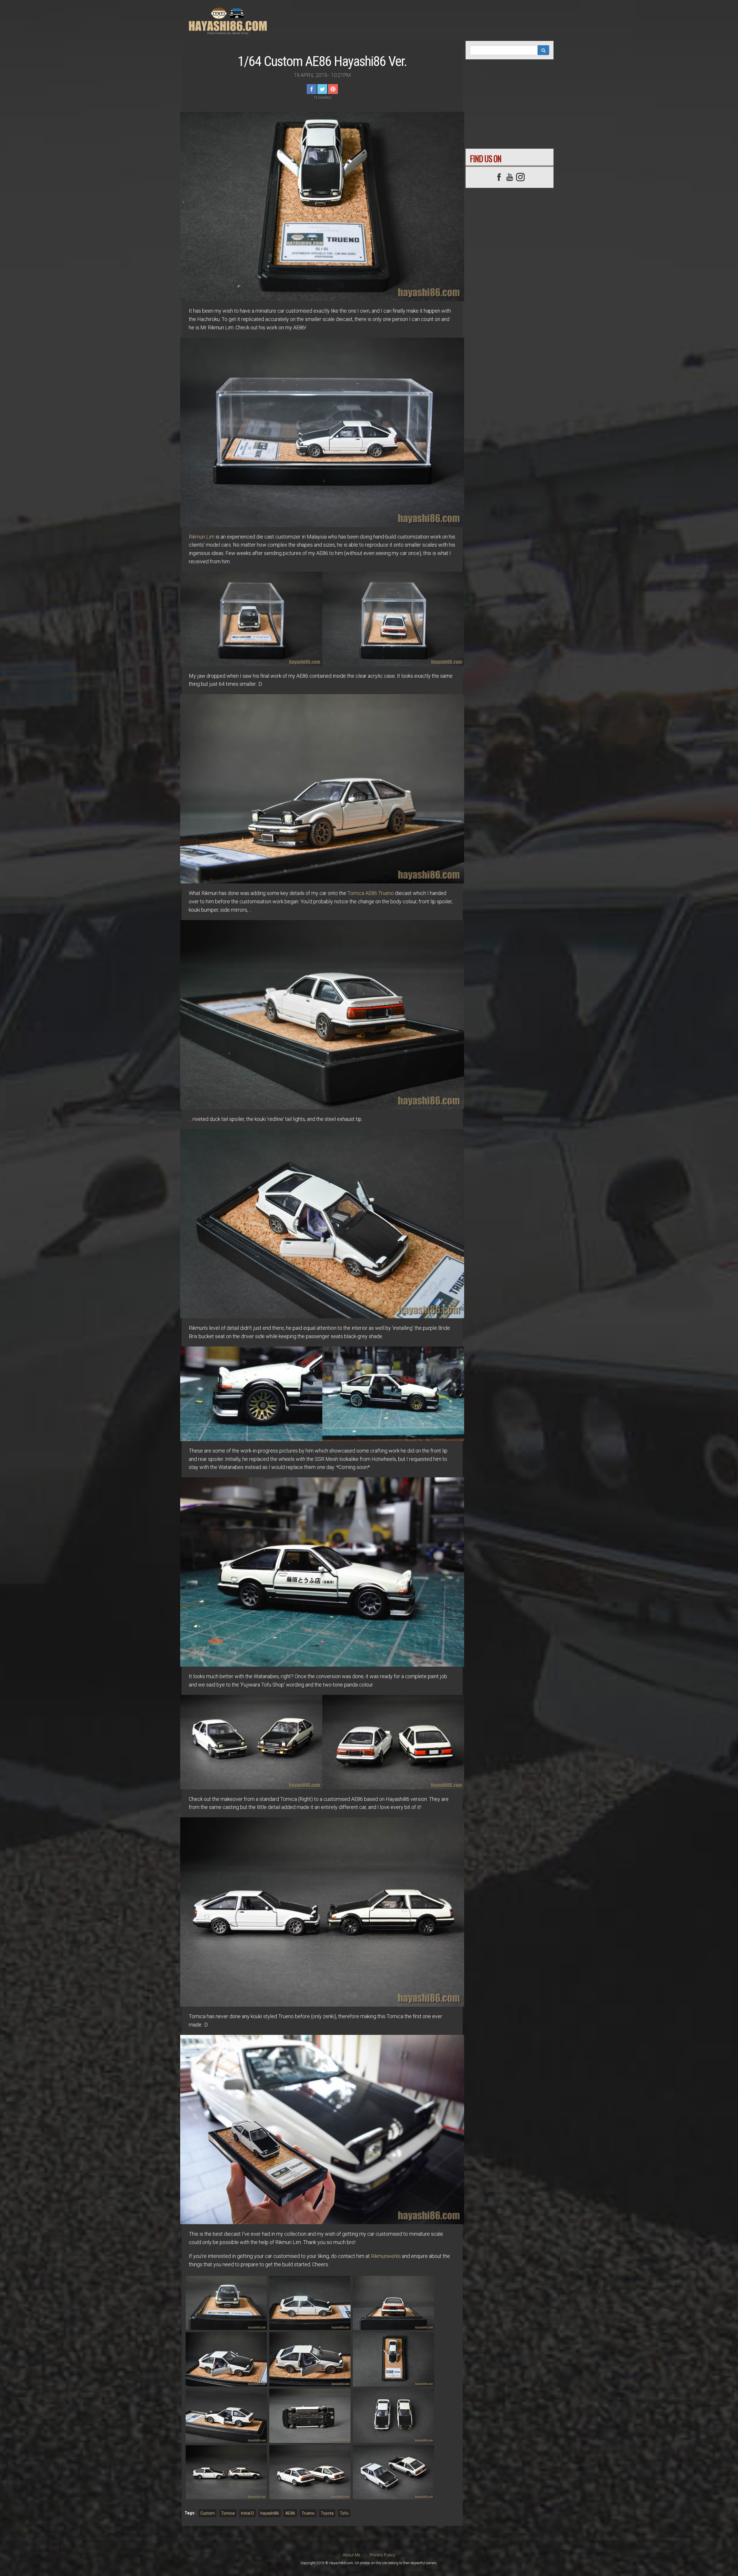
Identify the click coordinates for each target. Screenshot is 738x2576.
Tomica (228, 2513)
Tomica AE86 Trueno (371, 893)
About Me (351, 2555)
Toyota (327, 2513)
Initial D (247, 2513)
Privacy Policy (382, 2555)
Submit (543, 50)
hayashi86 (270, 2513)
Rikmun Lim (202, 537)
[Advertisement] (446, 19)
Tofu (344, 2513)
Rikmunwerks (386, 2256)
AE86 (290, 2513)
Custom (208, 2513)
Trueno (308, 2513)
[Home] (230, 20)
